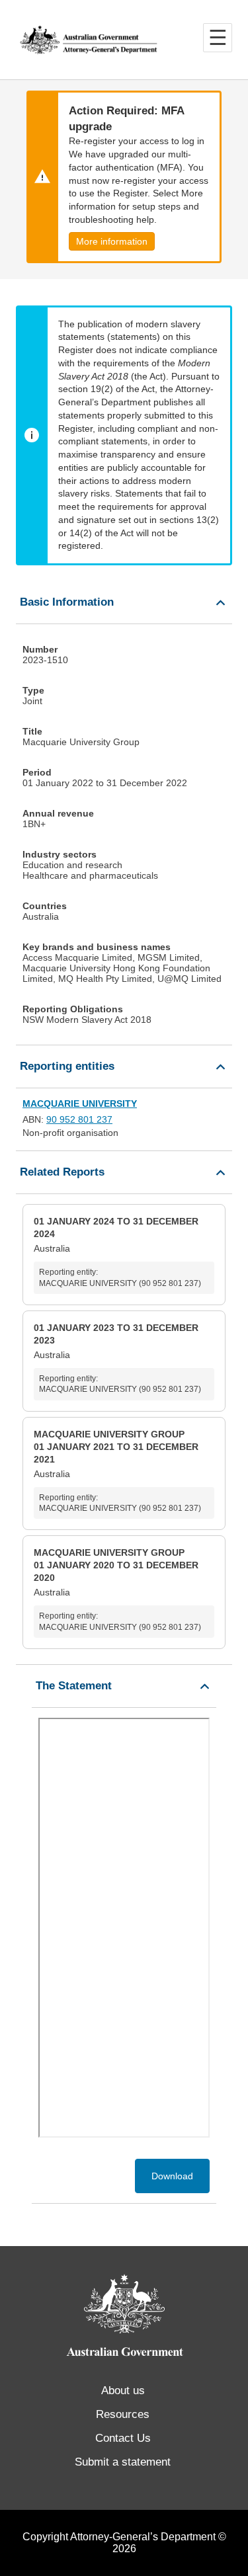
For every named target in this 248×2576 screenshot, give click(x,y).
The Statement (74, 1686)
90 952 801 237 (79, 1119)
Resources (123, 2414)
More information (112, 241)
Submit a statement (123, 2462)
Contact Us (123, 2438)
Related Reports (62, 1172)
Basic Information (67, 602)
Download (172, 2176)
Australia (117, 1252)
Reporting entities (67, 1066)
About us (123, 2391)
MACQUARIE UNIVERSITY (80, 1104)
